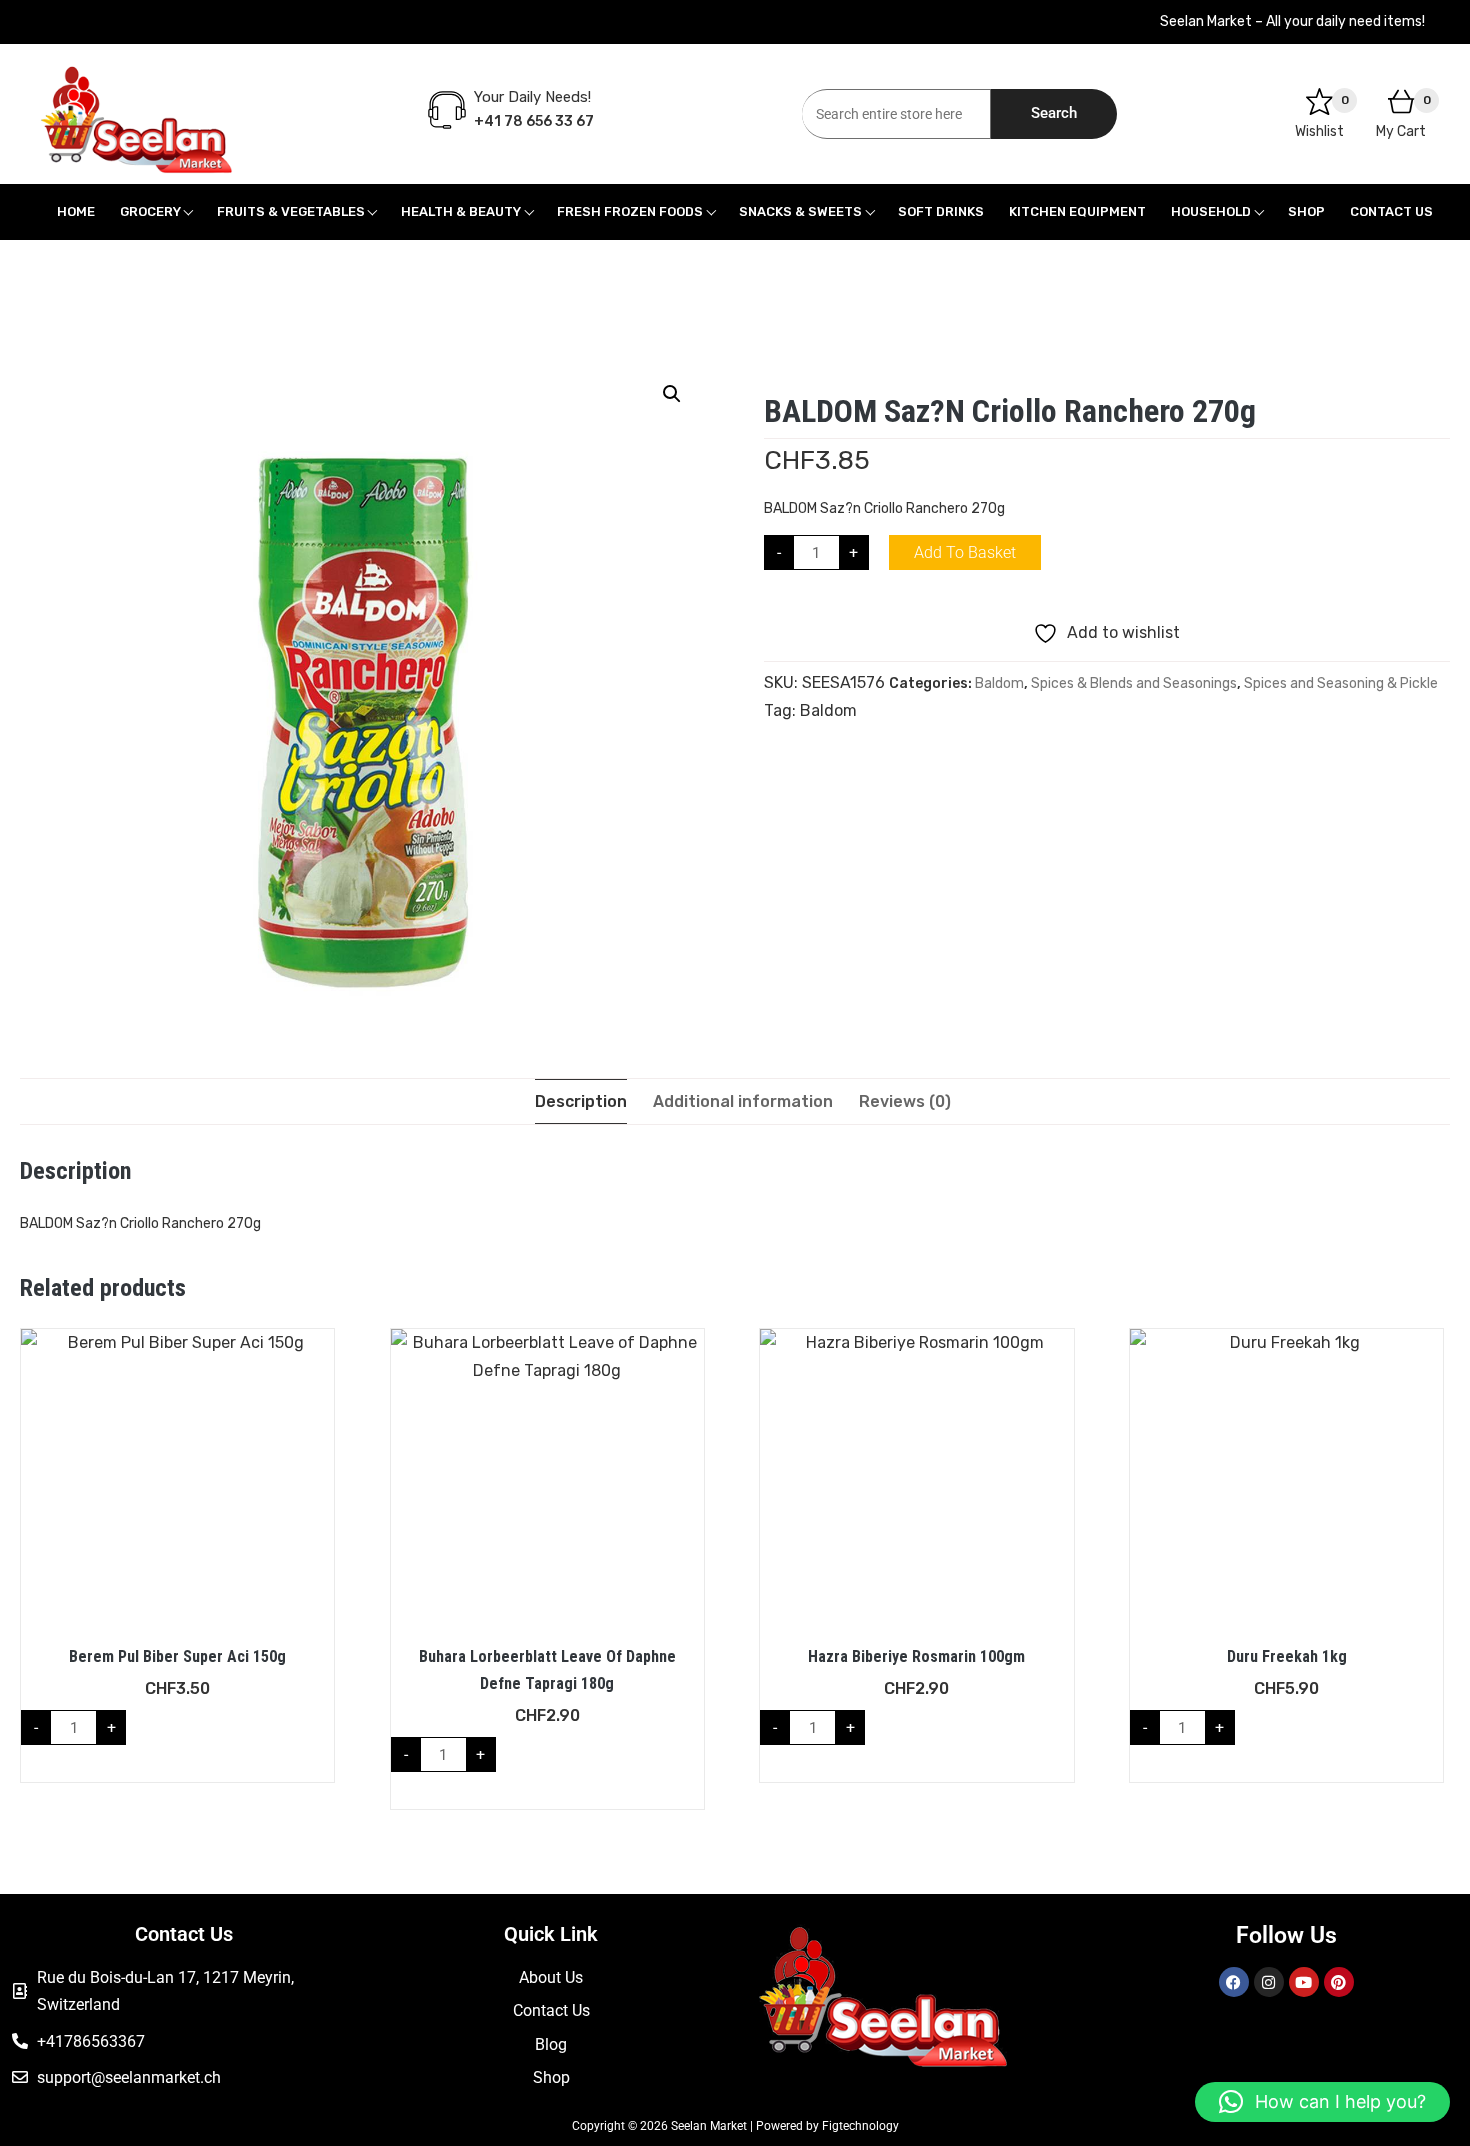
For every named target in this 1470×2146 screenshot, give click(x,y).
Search (1054, 113)
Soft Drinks (941, 211)
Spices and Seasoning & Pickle (1341, 683)
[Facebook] (1234, 1982)
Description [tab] (581, 1101)
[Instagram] (1269, 1982)
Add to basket (965, 552)
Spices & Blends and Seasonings (1134, 683)
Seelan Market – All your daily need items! (1292, 21)
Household (1211, 211)
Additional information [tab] (743, 1101)
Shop (1306, 211)
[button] (672, 394)
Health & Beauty (461, 211)
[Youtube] (1304, 1982)
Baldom (999, 683)
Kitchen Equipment (1077, 211)
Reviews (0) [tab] (905, 1101)
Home (76, 211)
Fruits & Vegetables (291, 211)
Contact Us (1391, 211)
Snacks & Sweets (800, 211)
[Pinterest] (1339, 1982)
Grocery (150, 211)
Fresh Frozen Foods (630, 211)
